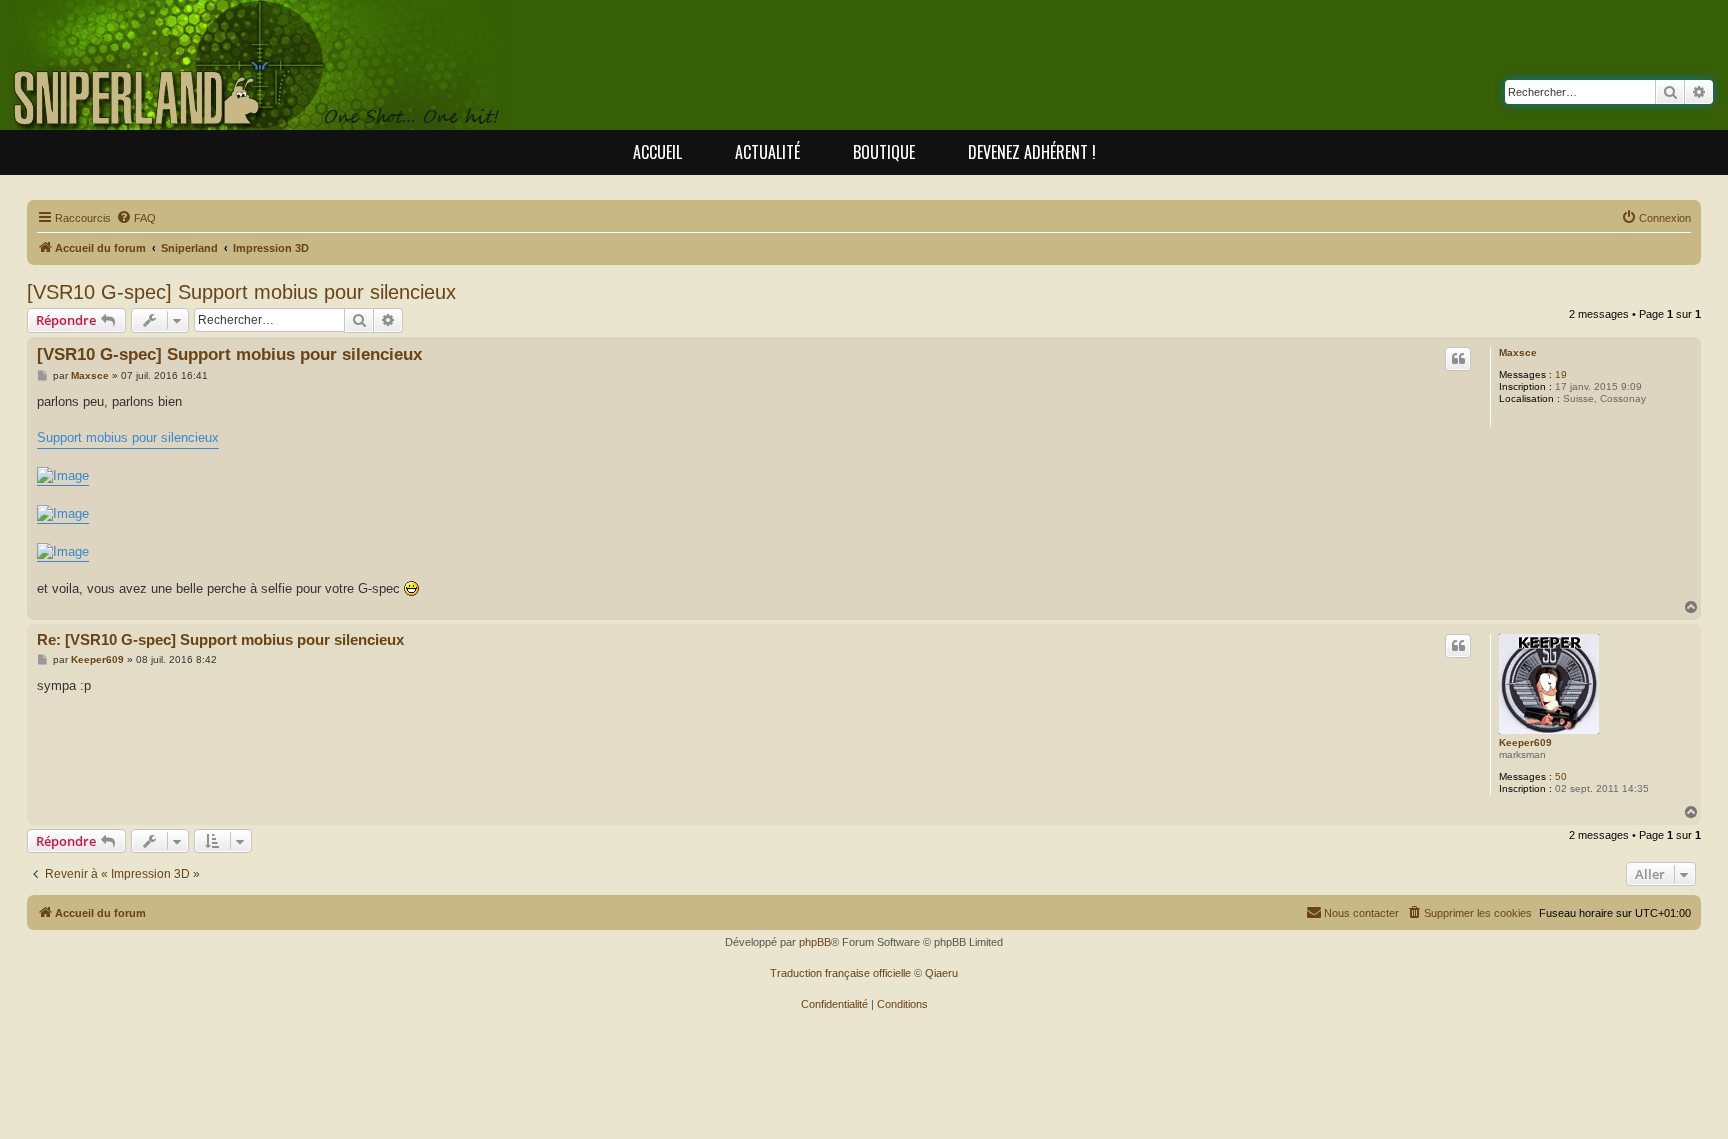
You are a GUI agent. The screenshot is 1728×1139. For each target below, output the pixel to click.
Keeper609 (1525, 742)
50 (1561, 776)
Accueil (657, 152)
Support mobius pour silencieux (128, 437)
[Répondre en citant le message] (1458, 359)
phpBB (815, 942)
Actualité (767, 152)
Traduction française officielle (840, 973)
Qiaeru (941, 973)
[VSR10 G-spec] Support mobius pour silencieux (241, 292)
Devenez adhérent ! (1032, 152)
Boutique (884, 152)
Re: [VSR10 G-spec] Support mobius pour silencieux (220, 639)
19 (1561, 374)
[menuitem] (136, 218)
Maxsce (1518, 352)
